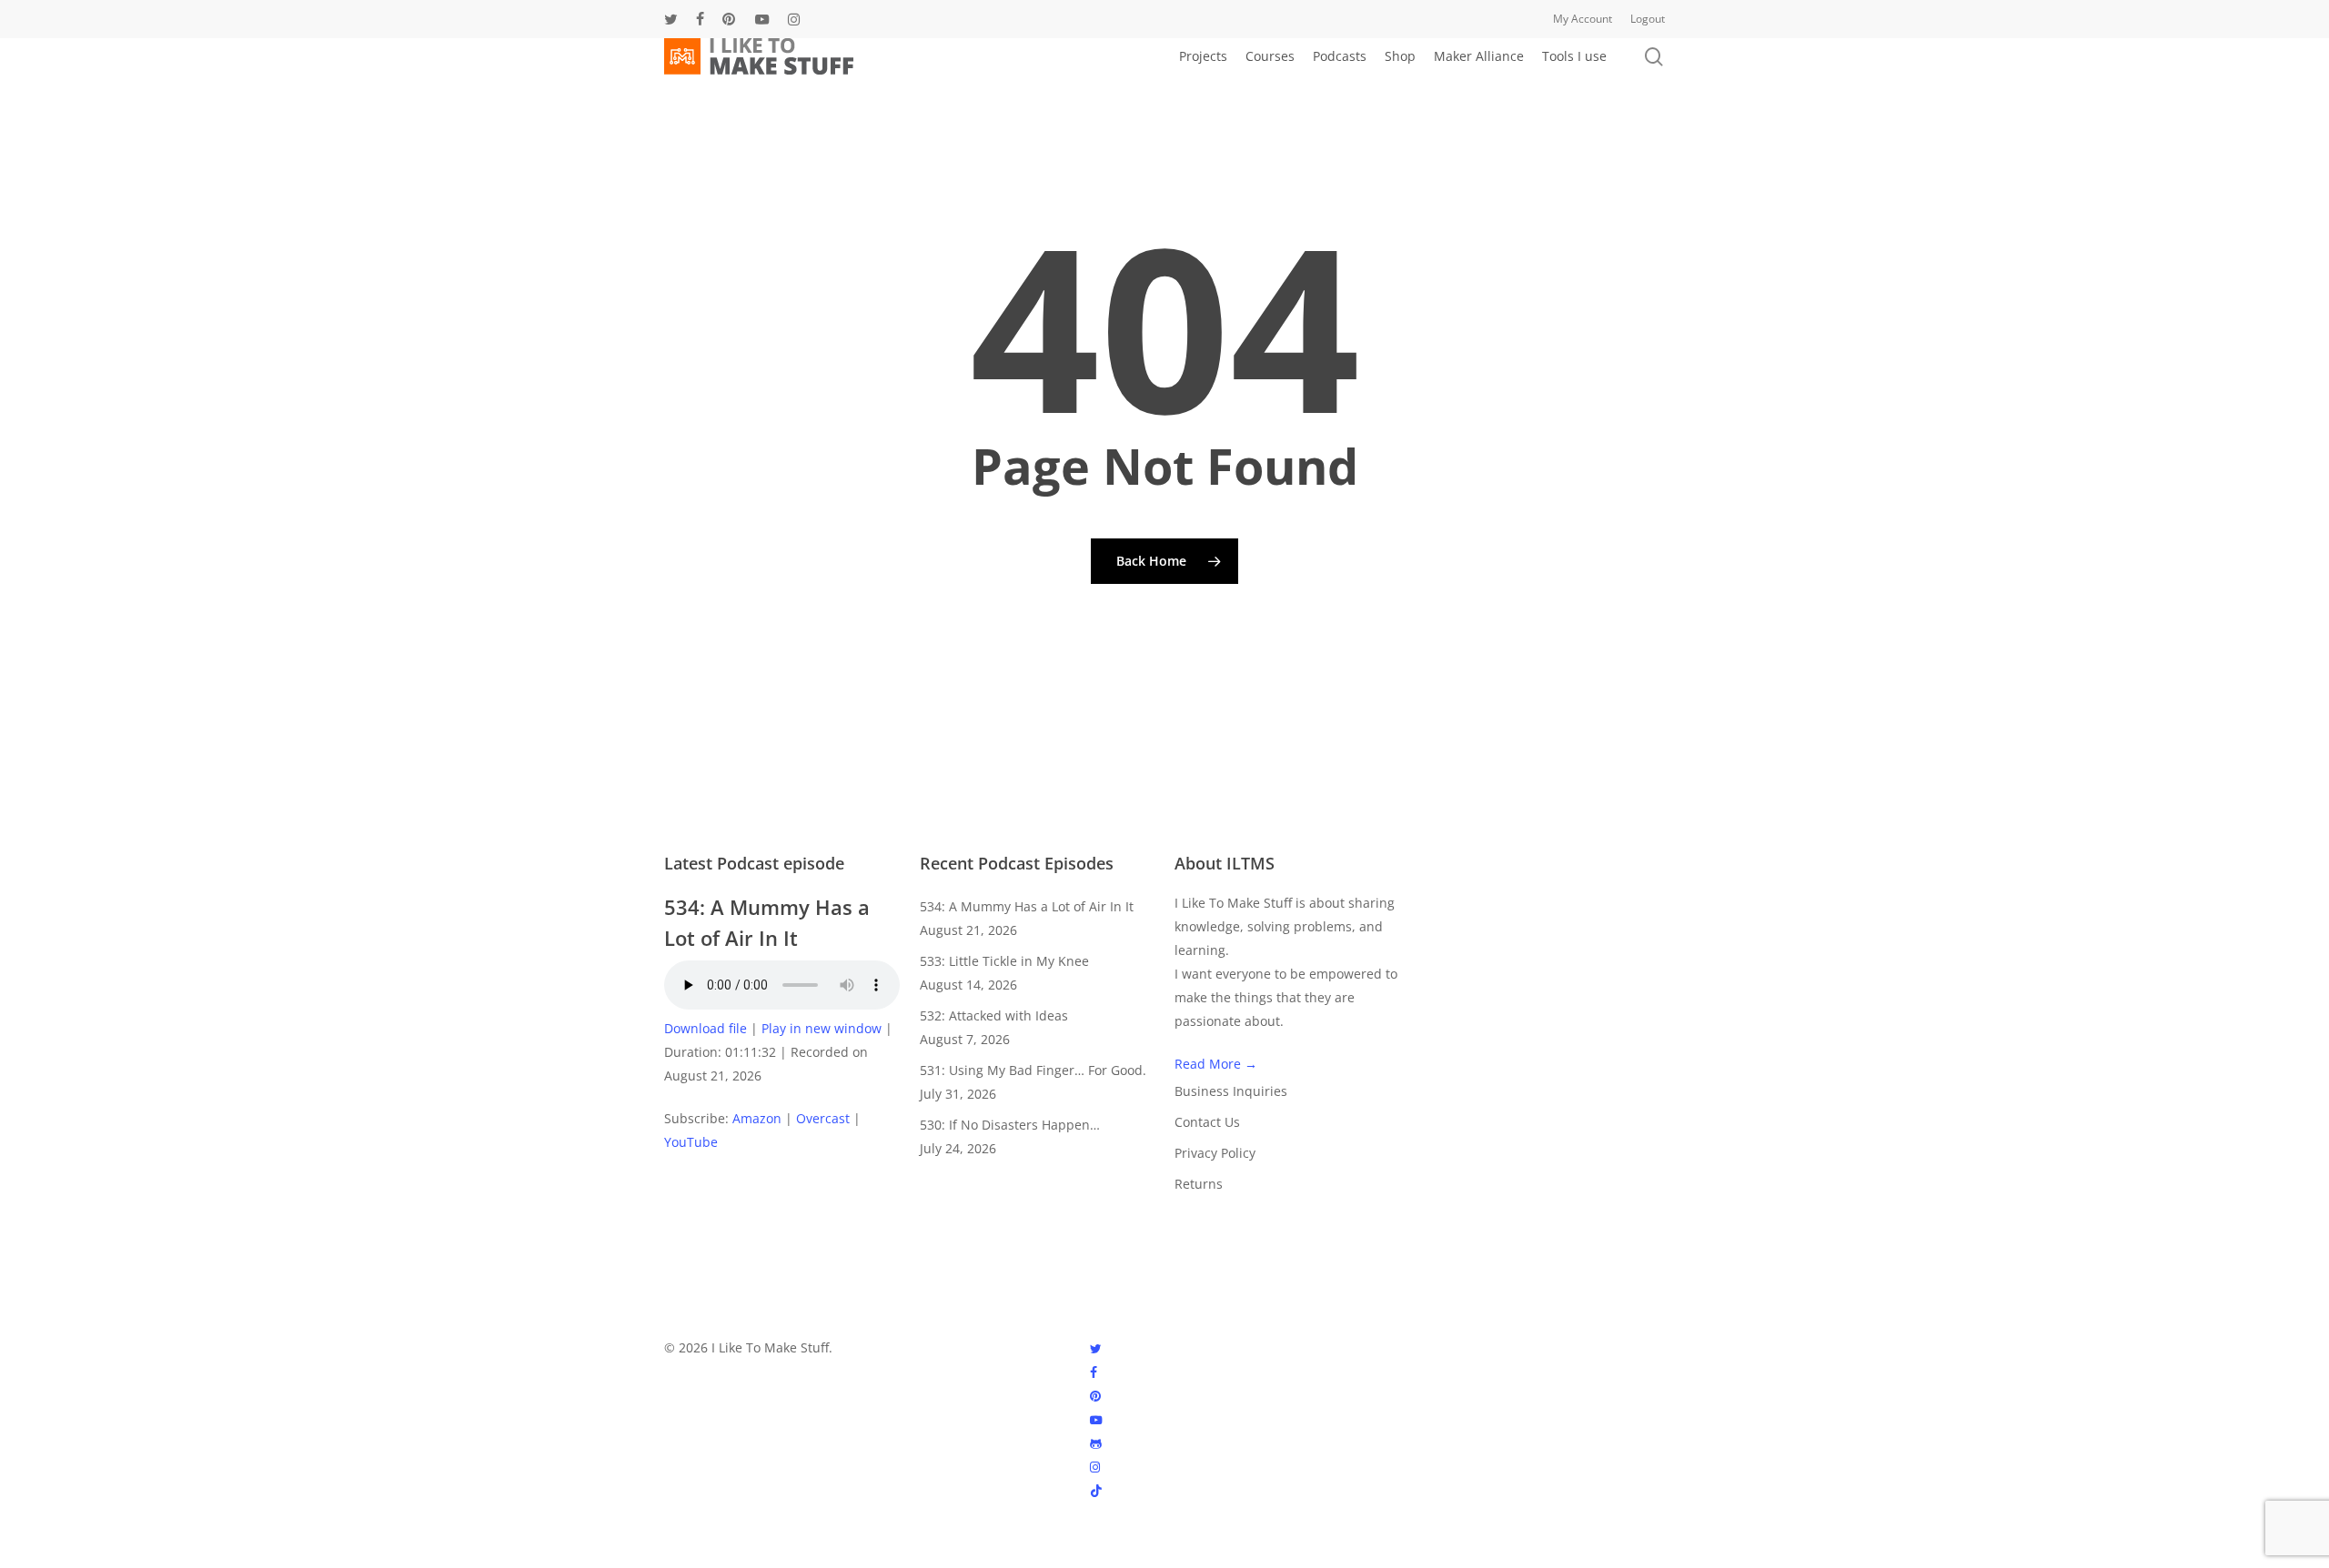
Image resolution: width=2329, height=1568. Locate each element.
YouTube (691, 1142)
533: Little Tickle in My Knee (1004, 961)
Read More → (1216, 1064)
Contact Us (1207, 1122)
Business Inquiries (1231, 1091)
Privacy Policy (1215, 1153)
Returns (1199, 1184)
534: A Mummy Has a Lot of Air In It (1027, 906)
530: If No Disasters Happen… (1010, 1125)
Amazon (757, 1118)
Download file (706, 1028)
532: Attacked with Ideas (994, 1015)
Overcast (823, 1118)
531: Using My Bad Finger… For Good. (1033, 1070)
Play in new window (822, 1028)
